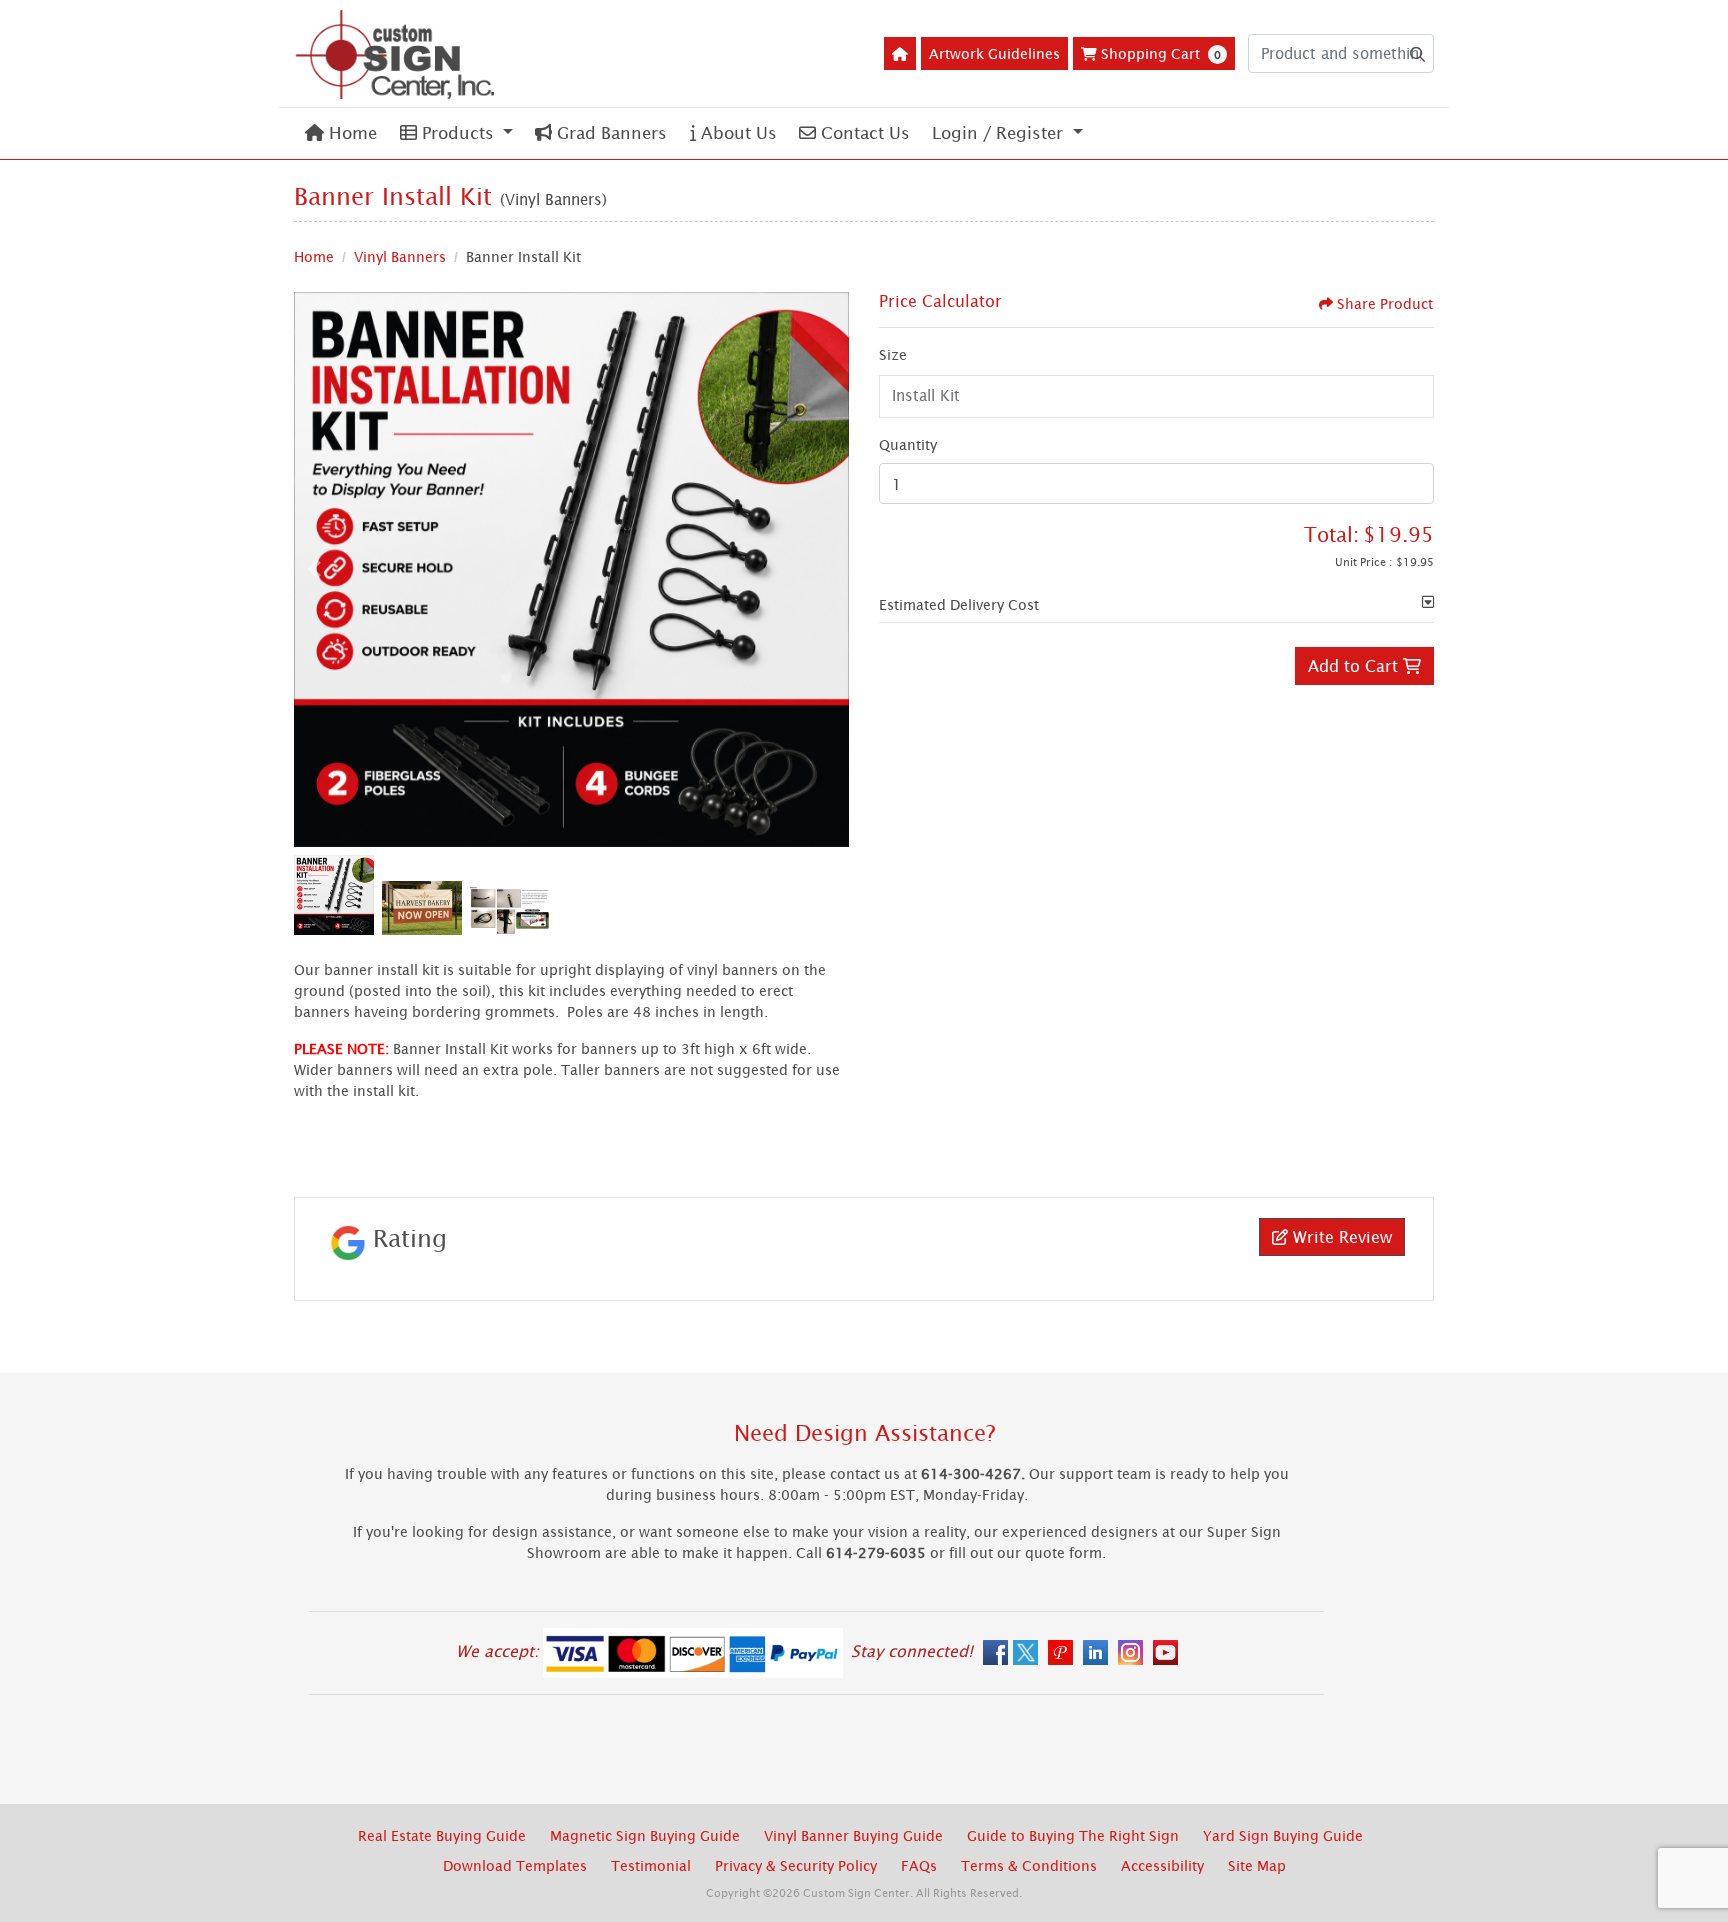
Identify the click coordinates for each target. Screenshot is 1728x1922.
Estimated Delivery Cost (959, 604)
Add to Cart (1355, 666)
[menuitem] (341, 133)
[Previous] (314, 569)
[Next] (829, 569)
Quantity (908, 444)
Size (893, 354)
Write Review (1340, 1237)
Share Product (1385, 303)
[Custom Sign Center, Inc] (394, 53)
